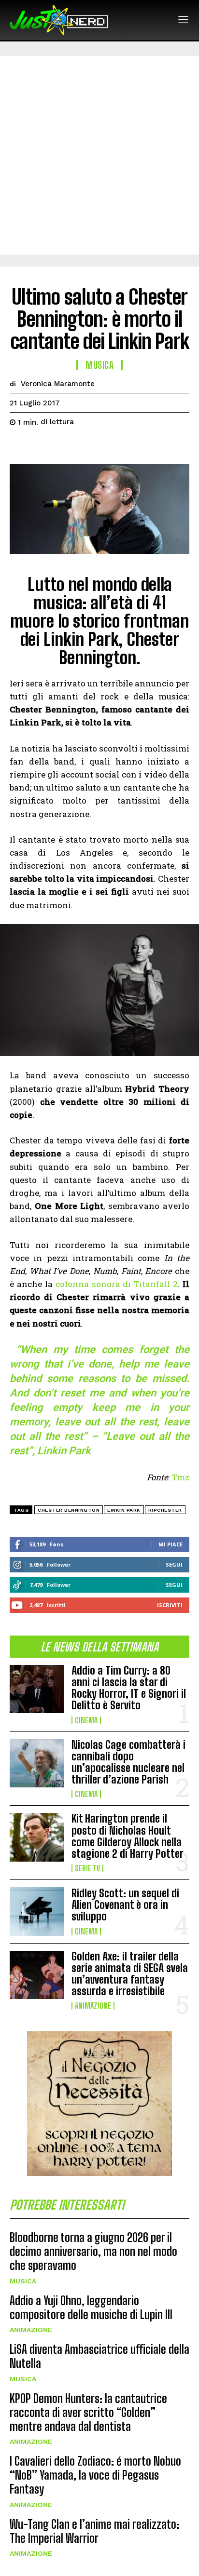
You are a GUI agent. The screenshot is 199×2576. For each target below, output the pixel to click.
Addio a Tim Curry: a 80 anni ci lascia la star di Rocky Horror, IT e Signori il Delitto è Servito (129, 1688)
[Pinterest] (64, 446)
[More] (109, 446)
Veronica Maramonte (58, 384)
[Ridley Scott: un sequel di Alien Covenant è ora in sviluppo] (37, 1911)
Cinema (86, 1720)
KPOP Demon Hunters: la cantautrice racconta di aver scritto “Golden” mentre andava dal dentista (88, 2412)
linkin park (124, 1510)
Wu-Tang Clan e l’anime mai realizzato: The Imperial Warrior (94, 2531)
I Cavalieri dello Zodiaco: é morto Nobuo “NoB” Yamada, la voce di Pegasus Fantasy (95, 2475)
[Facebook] (19, 446)
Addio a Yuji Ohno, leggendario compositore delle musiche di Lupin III (91, 2308)
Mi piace (171, 1544)
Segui (174, 1564)
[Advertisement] (99, 155)
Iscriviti (170, 1605)
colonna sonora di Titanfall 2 (117, 1284)
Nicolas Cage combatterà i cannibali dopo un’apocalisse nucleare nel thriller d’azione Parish (128, 1762)
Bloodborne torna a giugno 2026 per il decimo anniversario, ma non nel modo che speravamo (93, 2251)
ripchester (165, 1510)
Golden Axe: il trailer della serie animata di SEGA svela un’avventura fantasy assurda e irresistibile (130, 1974)
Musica (23, 2281)
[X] (42, 446)
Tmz (180, 1477)
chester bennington (69, 1510)
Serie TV (87, 1868)
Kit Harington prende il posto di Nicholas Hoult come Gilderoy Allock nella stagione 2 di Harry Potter (128, 1836)
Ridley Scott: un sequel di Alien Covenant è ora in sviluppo (125, 1905)
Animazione (93, 2006)
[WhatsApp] (86, 446)
